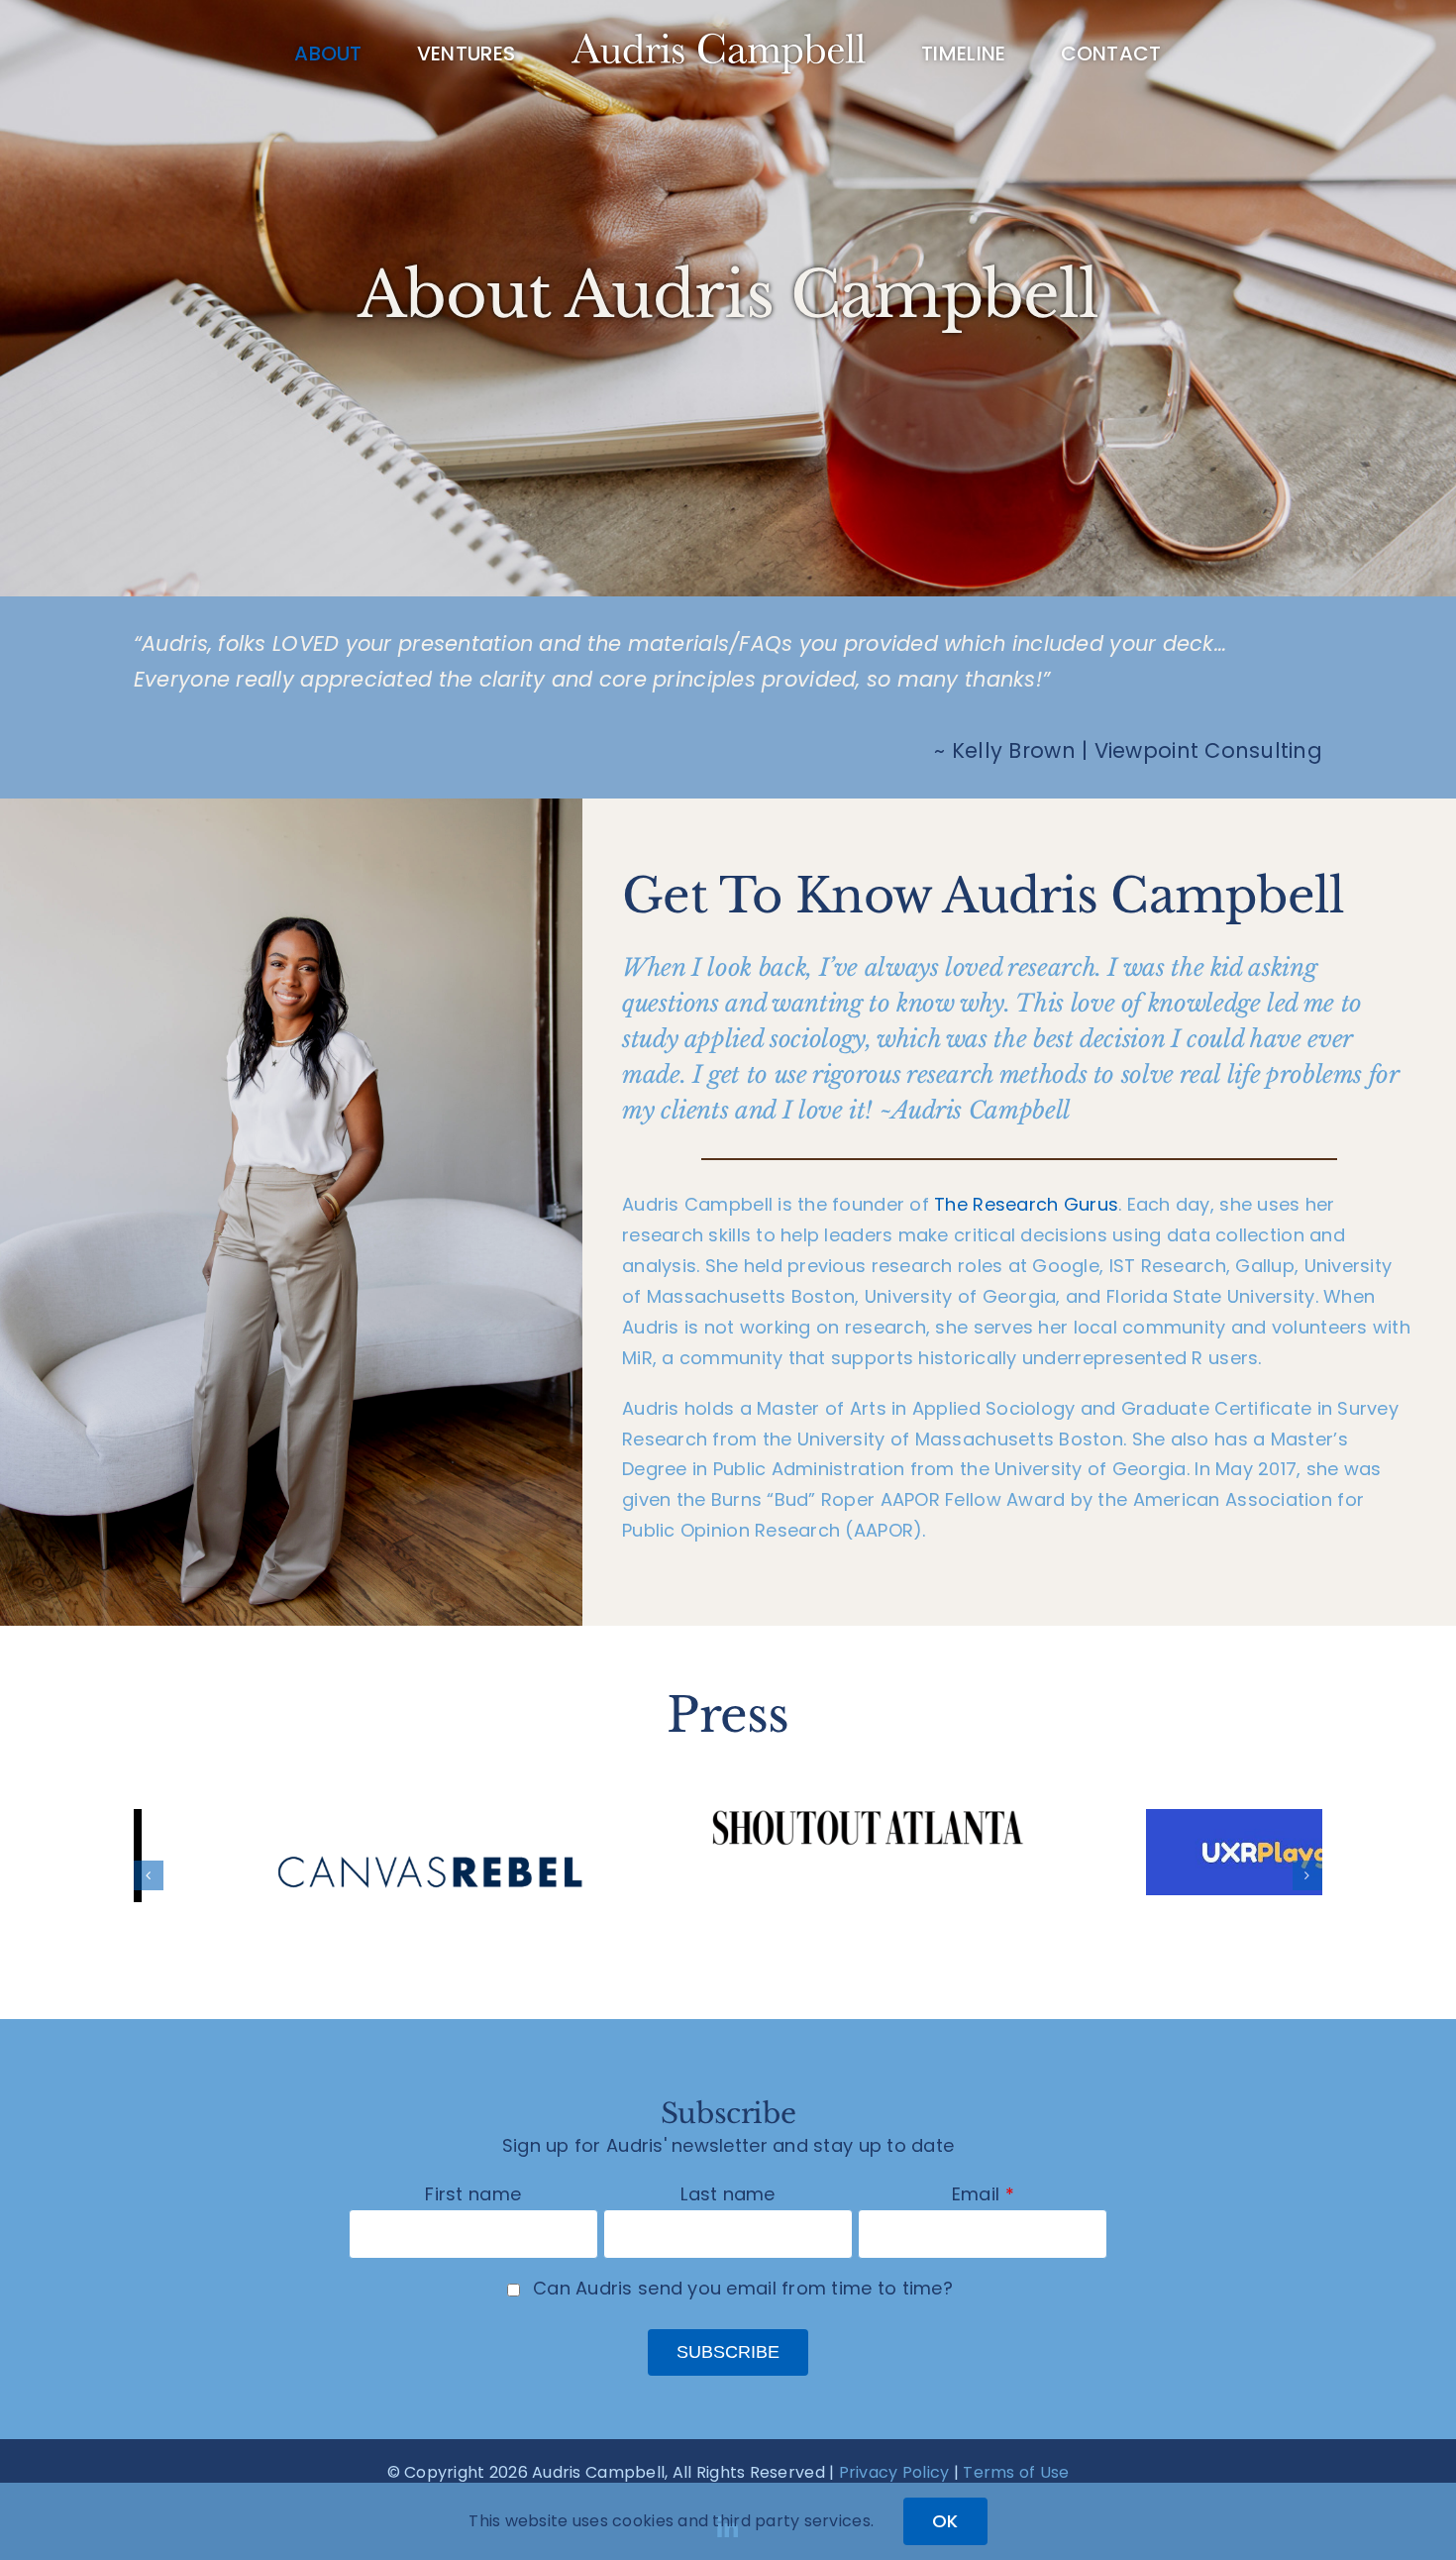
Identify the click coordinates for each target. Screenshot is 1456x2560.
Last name (728, 2194)
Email (976, 2194)
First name (473, 2194)
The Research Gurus (1026, 1204)
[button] (149, 1875)
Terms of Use (1016, 2472)
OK (945, 2521)
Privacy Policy (894, 2472)
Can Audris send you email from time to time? (743, 2288)
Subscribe (728, 2352)
